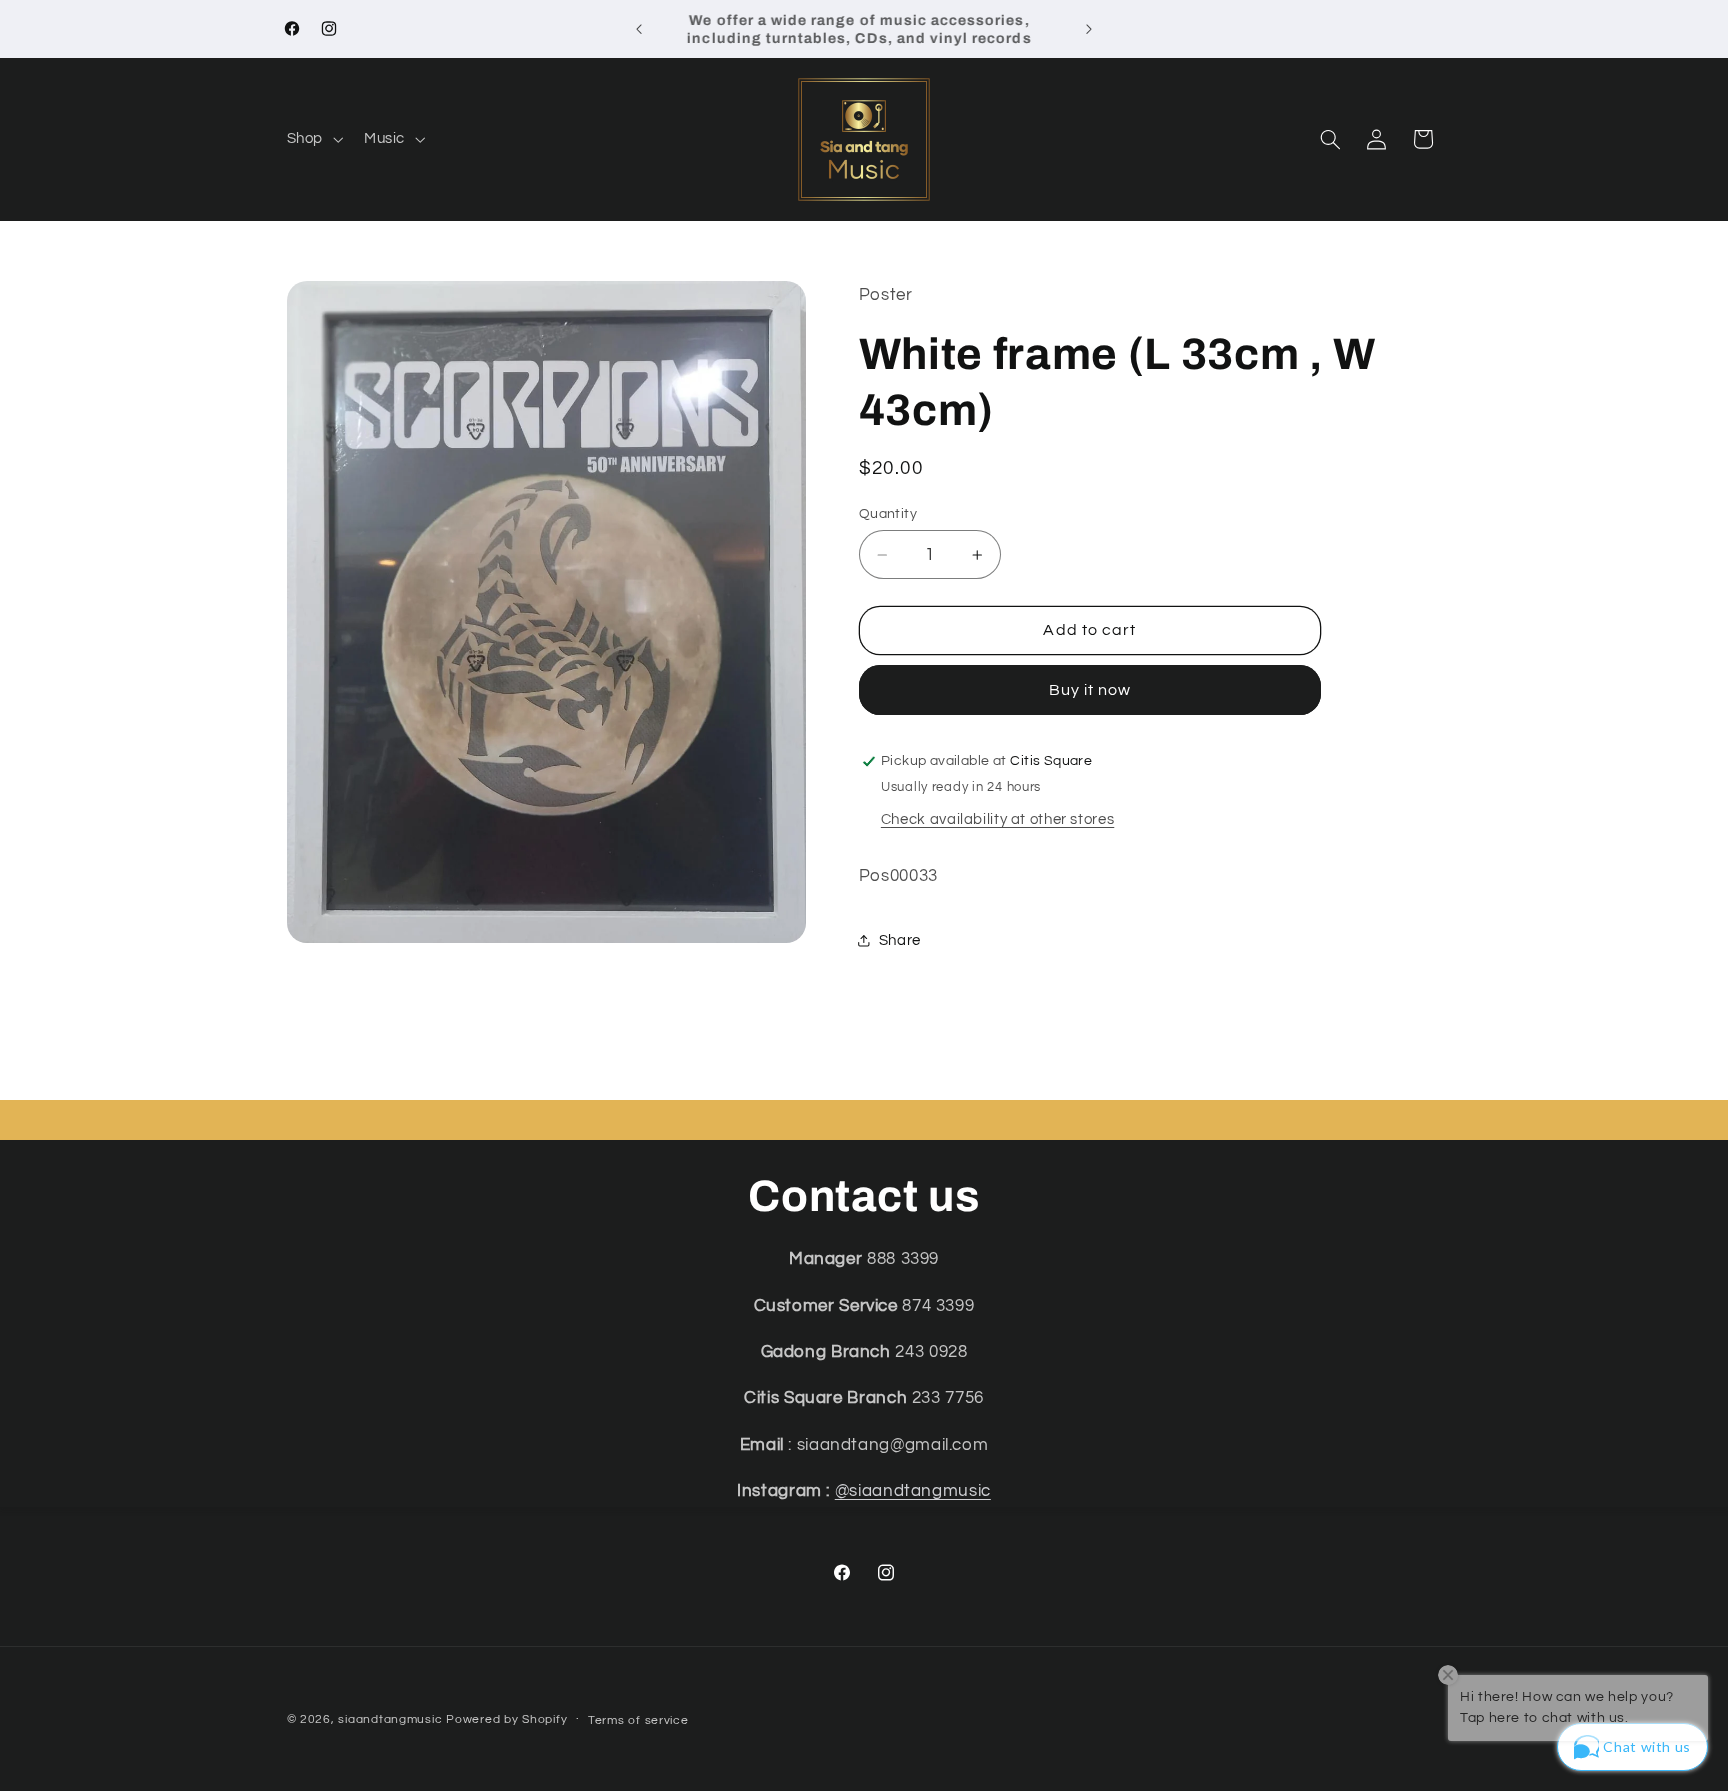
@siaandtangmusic (913, 1491)
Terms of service (638, 1720)
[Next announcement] (1089, 29)
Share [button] (900, 940)
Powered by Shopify (506, 1719)
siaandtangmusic (390, 1719)
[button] (312, 139)
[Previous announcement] (639, 29)
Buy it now (1090, 690)
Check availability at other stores (997, 819)
